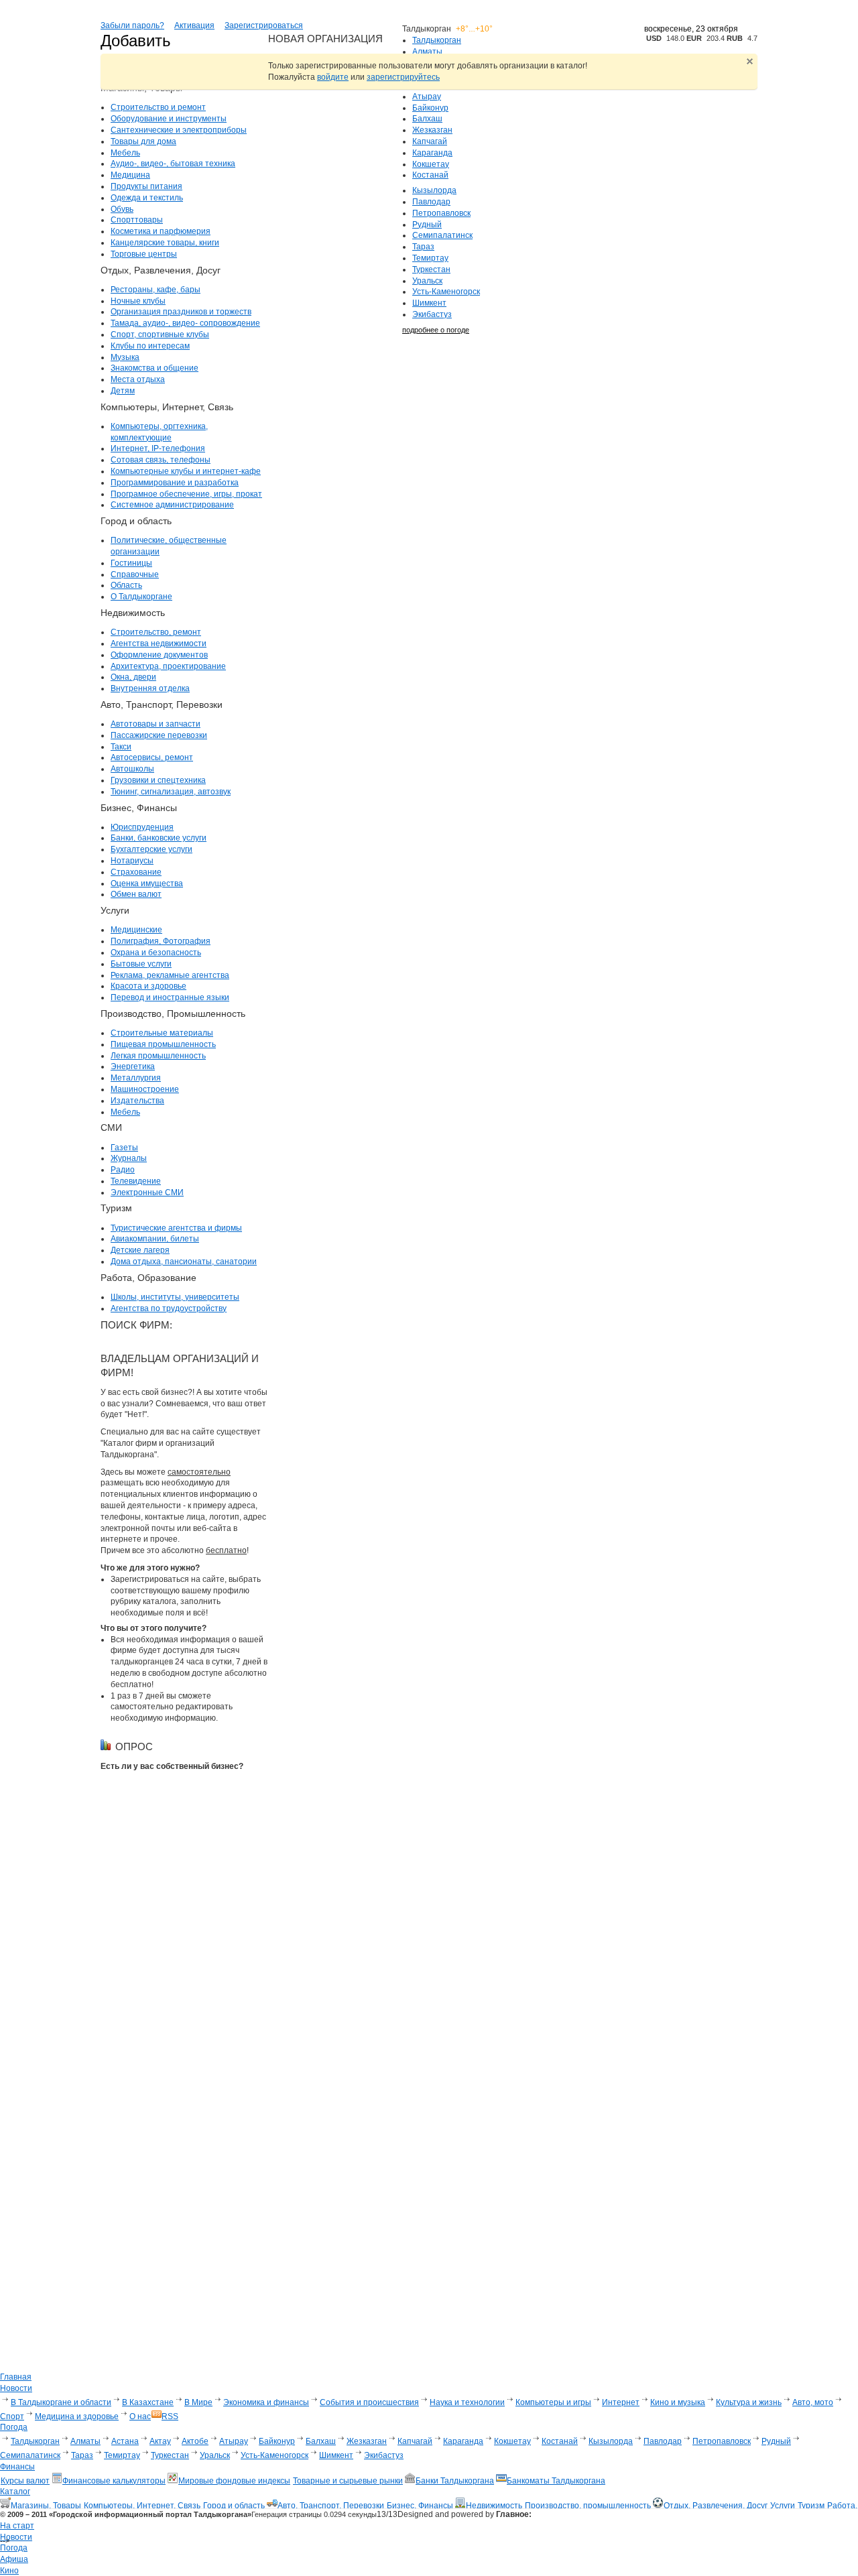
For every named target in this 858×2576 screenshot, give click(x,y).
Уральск (427, 281)
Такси (121, 747)
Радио (123, 1170)
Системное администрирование (172, 505)
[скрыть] (750, 61)
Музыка (125, 357)
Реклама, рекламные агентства (170, 975)
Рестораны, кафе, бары (156, 290)
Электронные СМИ (147, 1192)
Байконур (430, 108)
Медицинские (136, 930)
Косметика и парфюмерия (161, 231)
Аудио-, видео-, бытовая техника (173, 164)
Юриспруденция (142, 827)
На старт (17, 2526)
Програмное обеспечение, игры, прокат (186, 494)
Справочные (135, 574)
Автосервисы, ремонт (152, 757)
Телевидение (136, 1181)
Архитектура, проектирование (168, 666)
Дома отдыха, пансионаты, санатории (184, 1262)
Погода (14, 2548)
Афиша (14, 2559)
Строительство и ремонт (158, 107)
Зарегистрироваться (264, 25)
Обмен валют (136, 894)
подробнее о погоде (436, 330)
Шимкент (429, 303)
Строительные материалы (162, 1033)
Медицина (130, 175)
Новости (16, 2537)
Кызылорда (434, 190)
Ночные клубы (138, 301)
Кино (9, 2571)
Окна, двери (133, 677)
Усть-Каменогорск (446, 292)
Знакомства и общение (155, 368)
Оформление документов (159, 655)
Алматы (427, 52)
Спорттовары (137, 220)
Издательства (137, 1101)
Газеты (124, 1148)
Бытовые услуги (141, 964)
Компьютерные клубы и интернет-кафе (186, 471)
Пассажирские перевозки (159, 735)
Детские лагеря (140, 1250)
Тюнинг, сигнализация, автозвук (171, 792)
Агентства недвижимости (159, 643)
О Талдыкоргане (141, 597)
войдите (333, 77)
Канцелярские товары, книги (165, 243)
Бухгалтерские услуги (151, 849)
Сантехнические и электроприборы (179, 130)
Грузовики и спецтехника (158, 780)
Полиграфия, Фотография (161, 941)
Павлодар (431, 202)
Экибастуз (432, 314)
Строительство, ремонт (156, 632)
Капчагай (430, 141)
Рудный (427, 225)
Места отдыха (138, 379)
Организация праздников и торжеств (181, 312)
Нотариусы (132, 861)
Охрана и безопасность (156, 953)
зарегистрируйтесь (403, 77)
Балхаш (427, 119)
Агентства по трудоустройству (169, 1308)
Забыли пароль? (132, 25)
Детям (123, 391)
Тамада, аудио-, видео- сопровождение (185, 323)
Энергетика (133, 1066)
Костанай (430, 175)
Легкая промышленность (158, 1056)
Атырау (427, 97)
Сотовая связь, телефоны (161, 460)
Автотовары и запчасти (156, 724)
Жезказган (432, 130)
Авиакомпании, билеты (155, 1239)
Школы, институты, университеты (175, 1297)
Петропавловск (441, 213)
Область (126, 585)
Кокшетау (431, 164)
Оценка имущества (147, 883)
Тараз (423, 247)
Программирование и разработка (175, 483)
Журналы (129, 1158)
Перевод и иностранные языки (170, 997)
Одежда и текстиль (147, 198)
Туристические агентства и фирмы (176, 1228)
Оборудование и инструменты (169, 119)
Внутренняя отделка (150, 688)
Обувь (122, 209)
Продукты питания (146, 186)
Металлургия (136, 1078)
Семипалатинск (442, 235)
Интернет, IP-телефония (158, 448)
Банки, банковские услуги (159, 838)
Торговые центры (144, 254)
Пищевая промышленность (163, 1044)
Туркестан (431, 269)
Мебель (125, 153)
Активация (194, 25)
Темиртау (430, 258)
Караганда (432, 153)
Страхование (136, 872)
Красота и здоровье (148, 986)
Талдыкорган (437, 40)
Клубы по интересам (150, 346)
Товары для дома (143, 141)
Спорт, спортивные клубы (160, 334)
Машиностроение (145, 1089)
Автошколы (132, 769)
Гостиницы (131, 563)
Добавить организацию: (150, 50)
